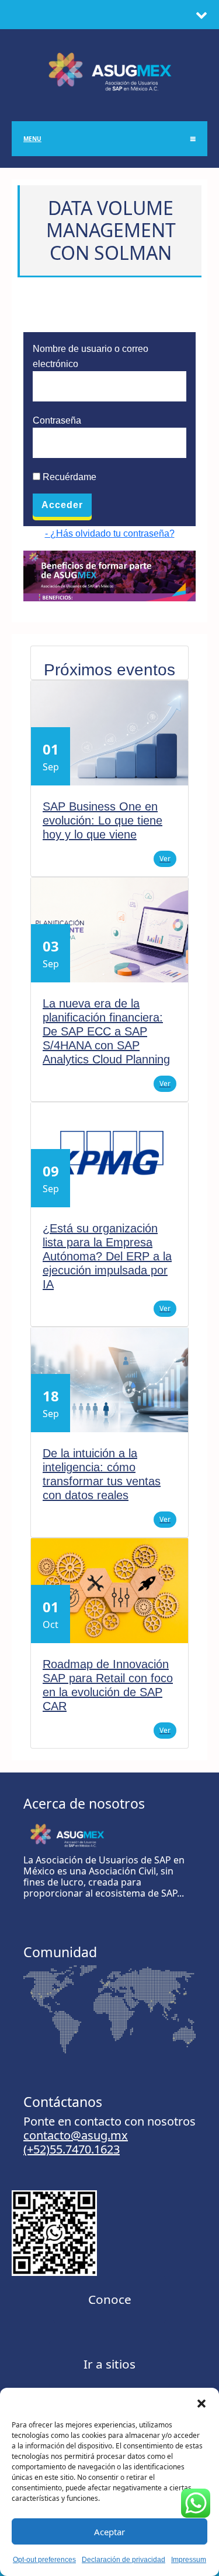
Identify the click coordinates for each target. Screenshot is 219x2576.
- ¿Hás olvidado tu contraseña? (110, 533)
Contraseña (57, 420)
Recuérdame (68, 477)
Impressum (189, 2560)
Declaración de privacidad (124, 2560)
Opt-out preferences (44, 2560)
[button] (201, 2402)
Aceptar (109, 2532)
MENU (32, 139)
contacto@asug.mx (76, 2135)
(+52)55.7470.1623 (72, 2149)
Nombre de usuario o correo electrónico (91, 356)
